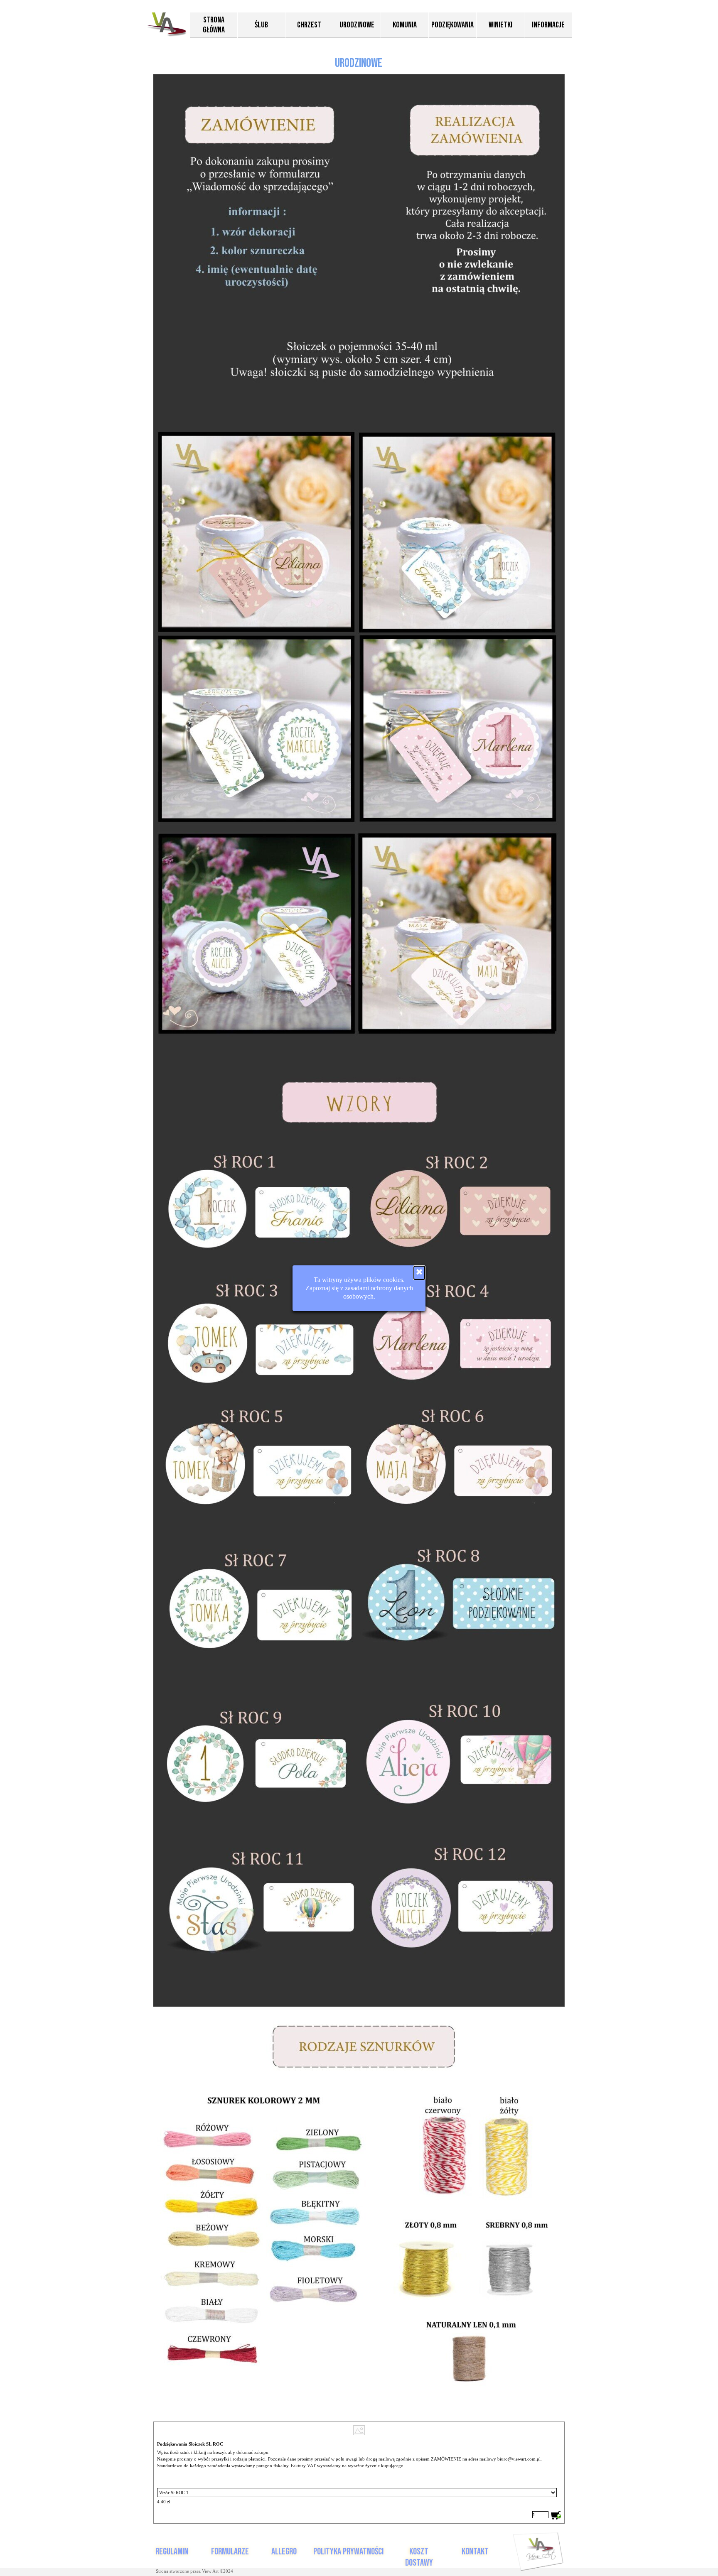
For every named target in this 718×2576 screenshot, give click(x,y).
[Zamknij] (419, 1273)
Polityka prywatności (348, 2552)
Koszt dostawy (419, 2557)
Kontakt (475, 2552)
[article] (359, 2473)
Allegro (284, 2552)
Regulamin (172, 2552)
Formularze (230, 2552)
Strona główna (214, 25)
